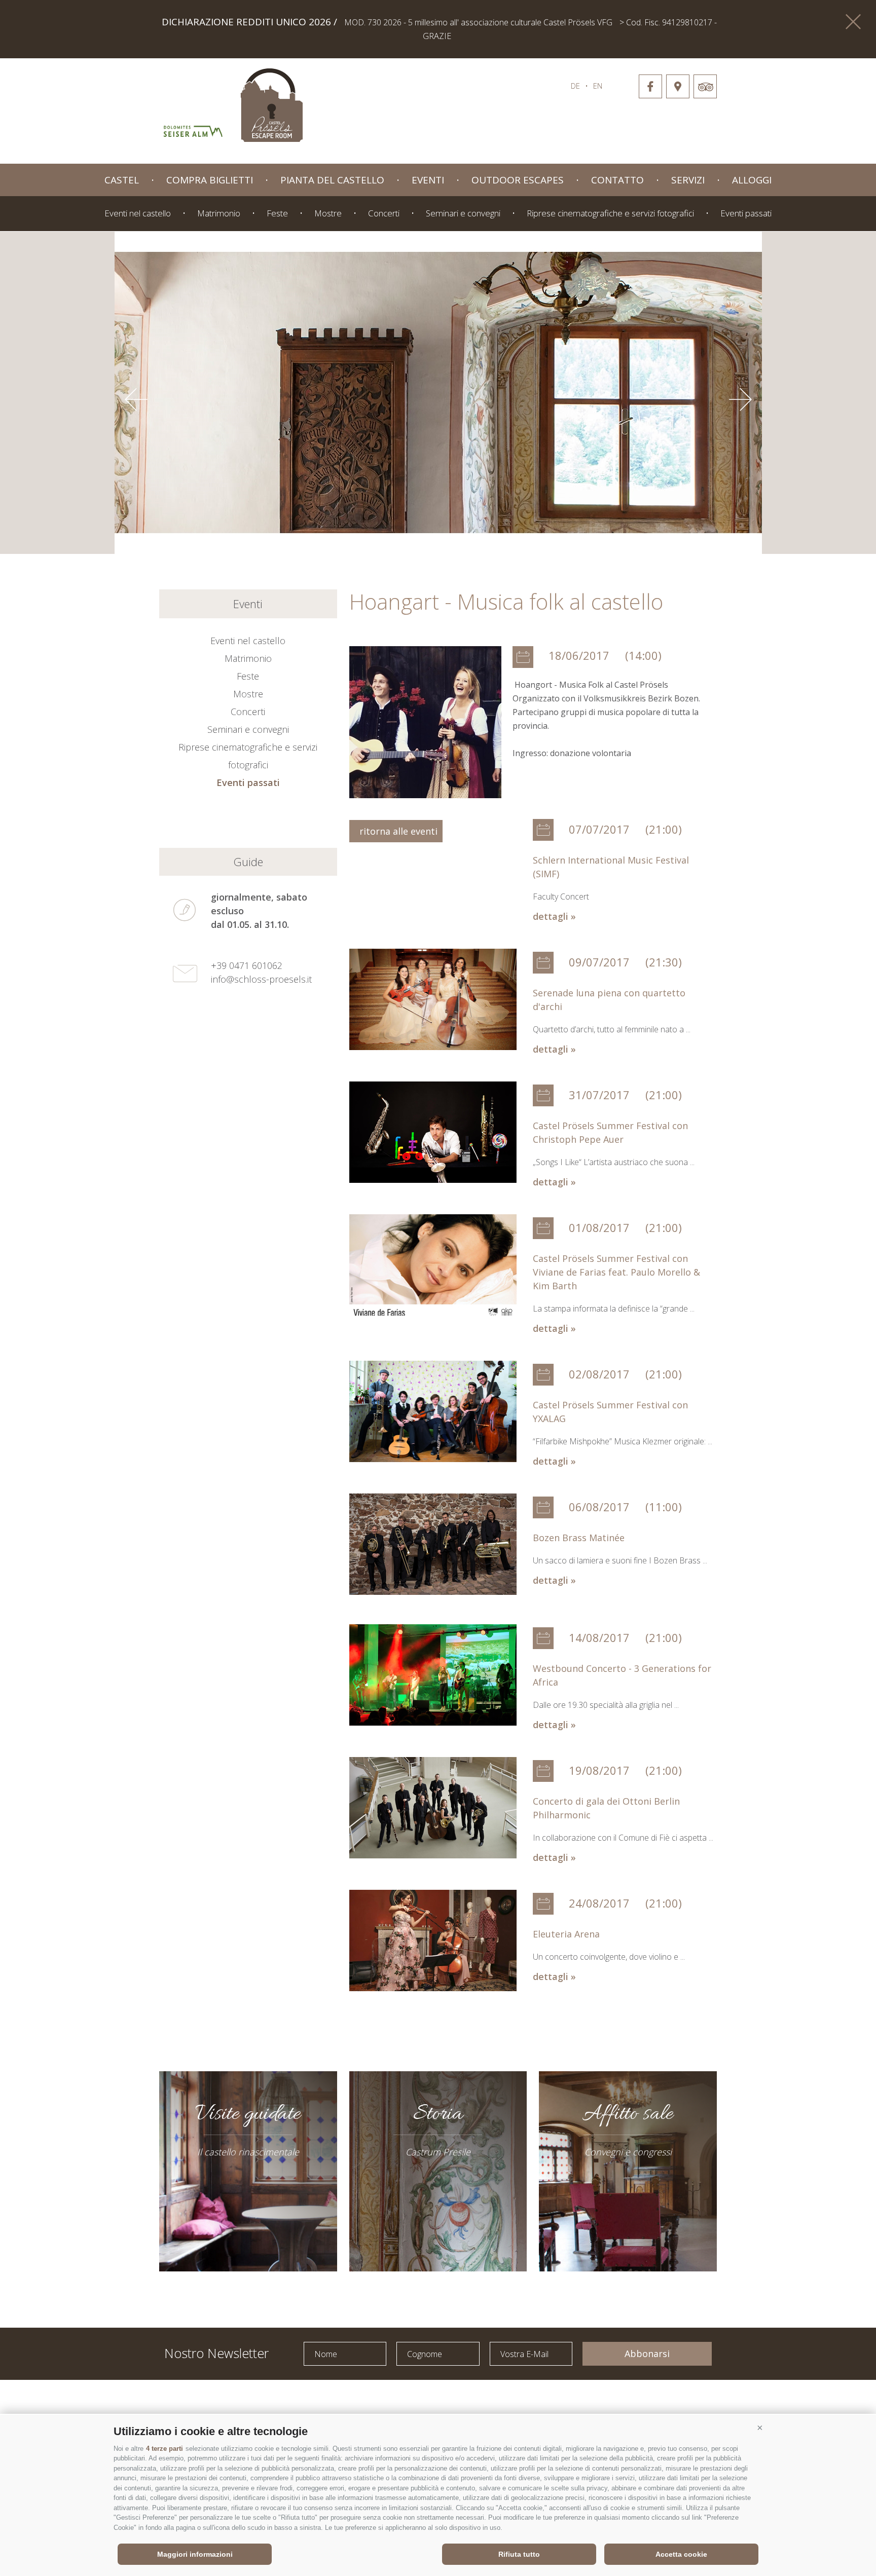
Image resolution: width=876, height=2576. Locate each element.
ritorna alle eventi (396, 831)
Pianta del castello (332, 180)
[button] (760, 2428)
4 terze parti (165, 2449)
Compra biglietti (210, 180)
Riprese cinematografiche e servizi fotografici (610, 213)
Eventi (428, 180)
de (575, 86)
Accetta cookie (681, 2554)
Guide (248, 862)
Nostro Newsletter (216, 2352)
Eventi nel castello (138, 213)
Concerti (384, 213)
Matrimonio (219, 213)
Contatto (617, 180)
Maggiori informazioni (195, 2554)
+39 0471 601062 (247, 965)
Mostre (328, 213)
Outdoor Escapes (518, 180)
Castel (122, 180)
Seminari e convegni (463, 213)
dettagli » (554, 916)
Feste (277, 213)
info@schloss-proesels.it (261, 979)
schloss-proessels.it (413, 100)
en (598, 86)
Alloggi (752, 180)
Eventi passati (746, 213)
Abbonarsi (647, 2354)
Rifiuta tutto (519, 2554)
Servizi (688, 180)
